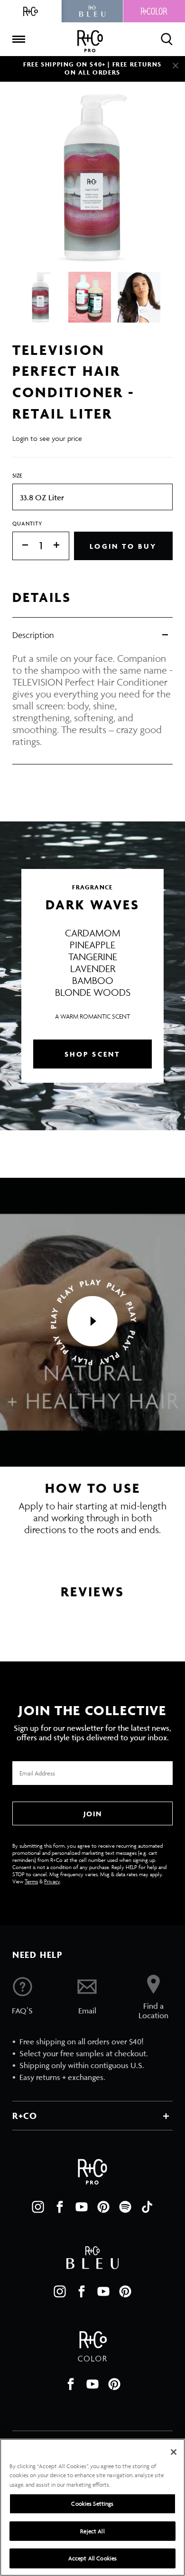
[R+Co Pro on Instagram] (38, 2207)
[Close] (176, 66)
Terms (31, 1881)
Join (92, 1814)
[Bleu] (92, 11)
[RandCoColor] (154, 11)
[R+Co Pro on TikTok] (147, 2207)
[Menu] (18, 39)
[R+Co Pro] (90, 41)
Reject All (92, 2531)
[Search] (167, 39)
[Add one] (61, 546)
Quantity (28, 523)
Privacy (52, 1881)
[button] (92, 1322)
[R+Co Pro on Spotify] (125, 2207)
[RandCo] (31, 11)
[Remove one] (20, 546)
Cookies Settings (92, 2504)
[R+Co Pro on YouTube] (82, 2207)
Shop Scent (93, 1054)
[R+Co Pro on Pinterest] (103, 2207)
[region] (92, 2507)
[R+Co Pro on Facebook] (60, 2207)
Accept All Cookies (92, 2558)
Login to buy (123, 546)
